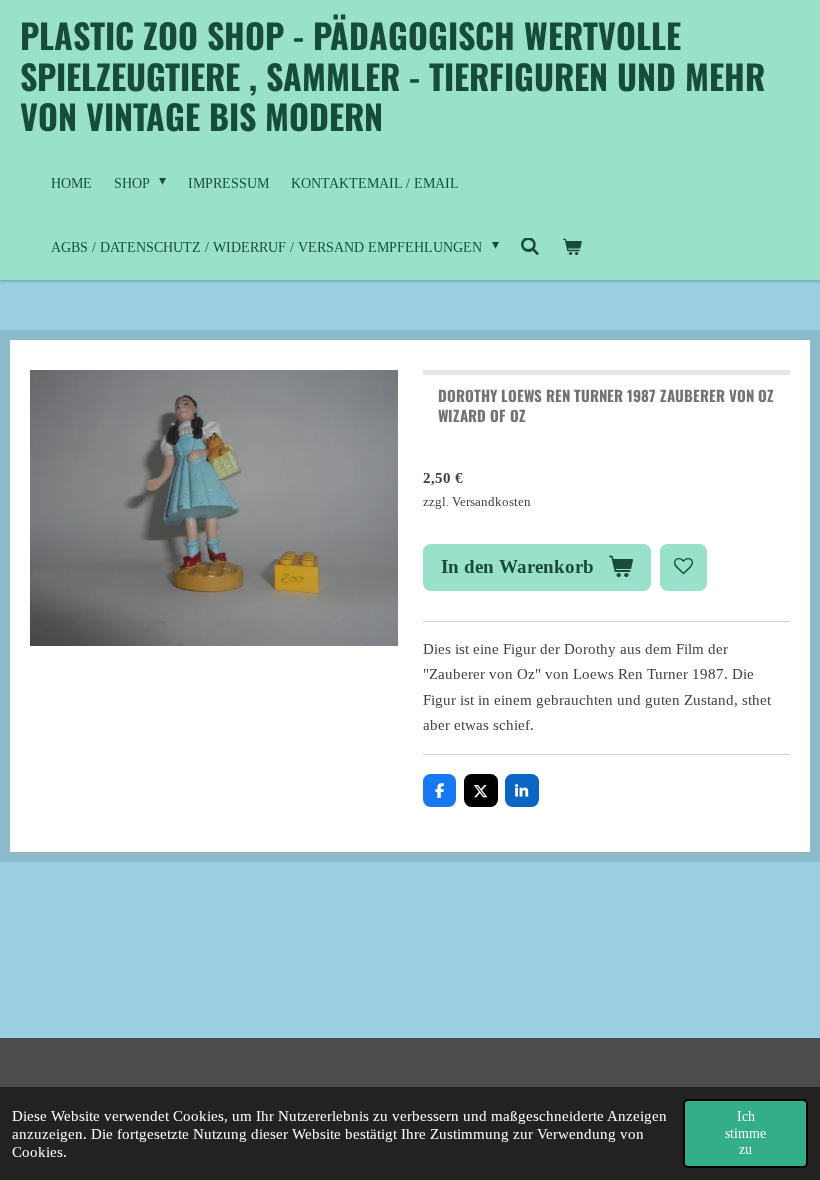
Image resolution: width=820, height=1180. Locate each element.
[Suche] (531, 248)
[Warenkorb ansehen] (572, 248)
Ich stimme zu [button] (745, 1132)
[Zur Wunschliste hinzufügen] (683, 567)
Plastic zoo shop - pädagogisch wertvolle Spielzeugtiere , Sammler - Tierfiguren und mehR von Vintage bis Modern (392, 75)
